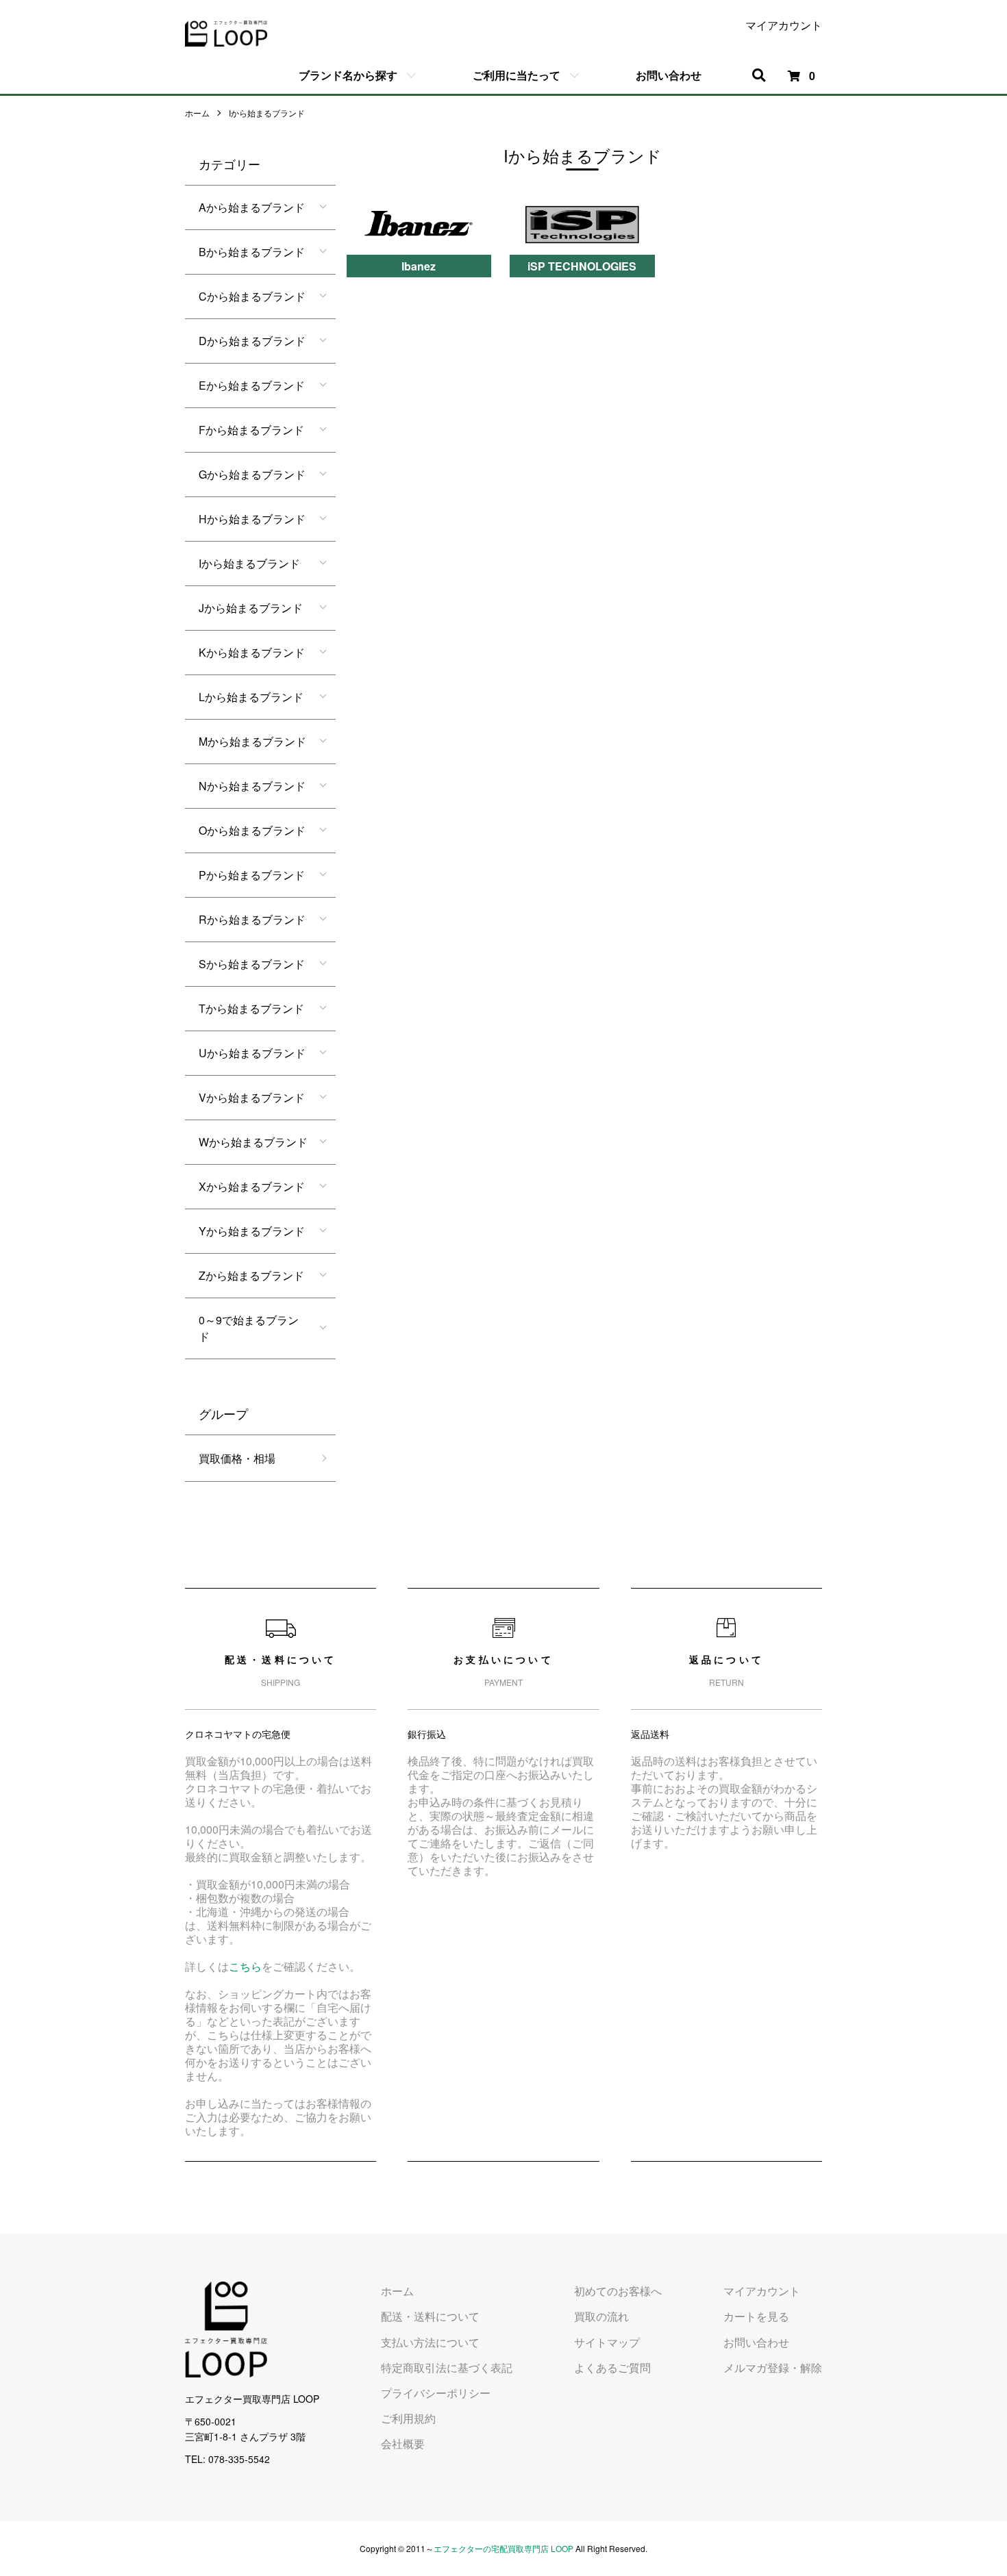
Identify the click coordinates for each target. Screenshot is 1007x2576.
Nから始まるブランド (252, 786)
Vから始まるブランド (252, 1097)
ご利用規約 (408, 2418)
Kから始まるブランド (252, 652)
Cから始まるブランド (252, 296)
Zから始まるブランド (251, 1275)
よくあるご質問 (612, 2367)
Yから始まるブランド (252, 1231)
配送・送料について (430, 2316)
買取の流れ (601, 2316)
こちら (245, 1966)
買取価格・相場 (237, 1458)
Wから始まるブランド (253, 1142)
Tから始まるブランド (251, 1008)
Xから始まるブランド (252, 1186)
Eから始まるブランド (252, 385)
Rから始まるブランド (252, 919)
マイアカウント (784, 25)
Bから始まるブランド (252, 252)
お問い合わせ (669, 75)
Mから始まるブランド (252, 741)
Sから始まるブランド (252, 964)
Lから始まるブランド (251, 697)
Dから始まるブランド (252, 341)
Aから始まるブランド (252, 207)
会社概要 (403, 2444)
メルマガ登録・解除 (773, 2367)
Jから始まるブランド (251, 608)
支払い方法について (430, 2342)
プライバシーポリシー (436, 2393)
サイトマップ (607, 2342)
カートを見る (756, 2316)
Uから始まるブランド (252, 1053)
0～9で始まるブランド (249, 1328)
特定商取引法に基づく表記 (447, 2367)
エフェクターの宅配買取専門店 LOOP (503, 2548)
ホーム (197, 113)
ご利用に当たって (517, 75)
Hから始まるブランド (252, 519)
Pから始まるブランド (252, 875)
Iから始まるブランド (267, 113)
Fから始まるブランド (251, 430)
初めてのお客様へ (618, 2291)
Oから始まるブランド (252, 830)
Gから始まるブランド (252, 474)
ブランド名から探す (348, 75)
